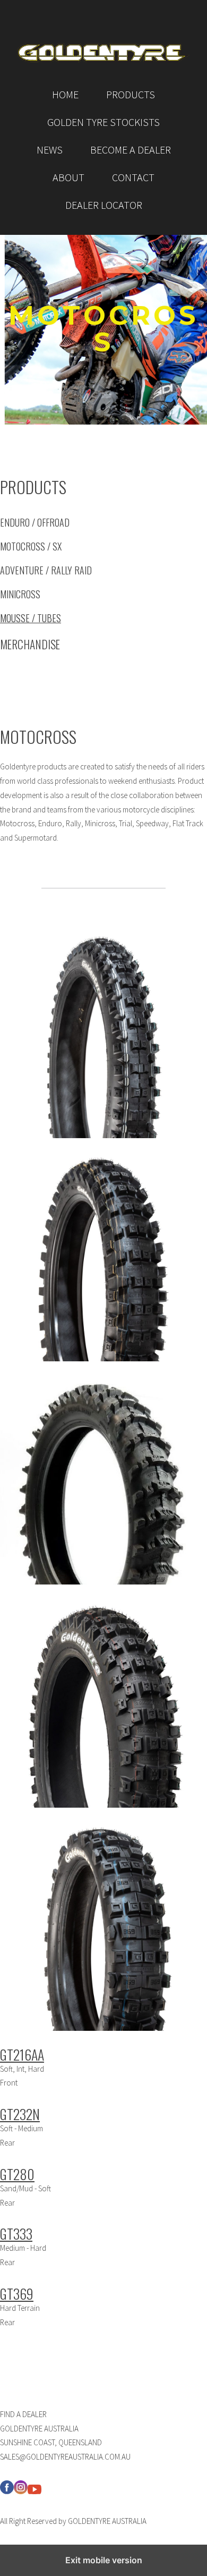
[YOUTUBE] (34, 2491)
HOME (65, 94)
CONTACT (133, 177)
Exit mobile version (104, 2560)
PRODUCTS (131, 94)
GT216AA (22, 2054)
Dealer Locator (104, 205)
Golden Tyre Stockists (103, 122)
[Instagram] (21, 2491)
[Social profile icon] (7, 2491)
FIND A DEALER (23, 2414)
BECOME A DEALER (131, 150)
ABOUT (68, 177)
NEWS (50, 150)
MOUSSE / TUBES (31, 618)
